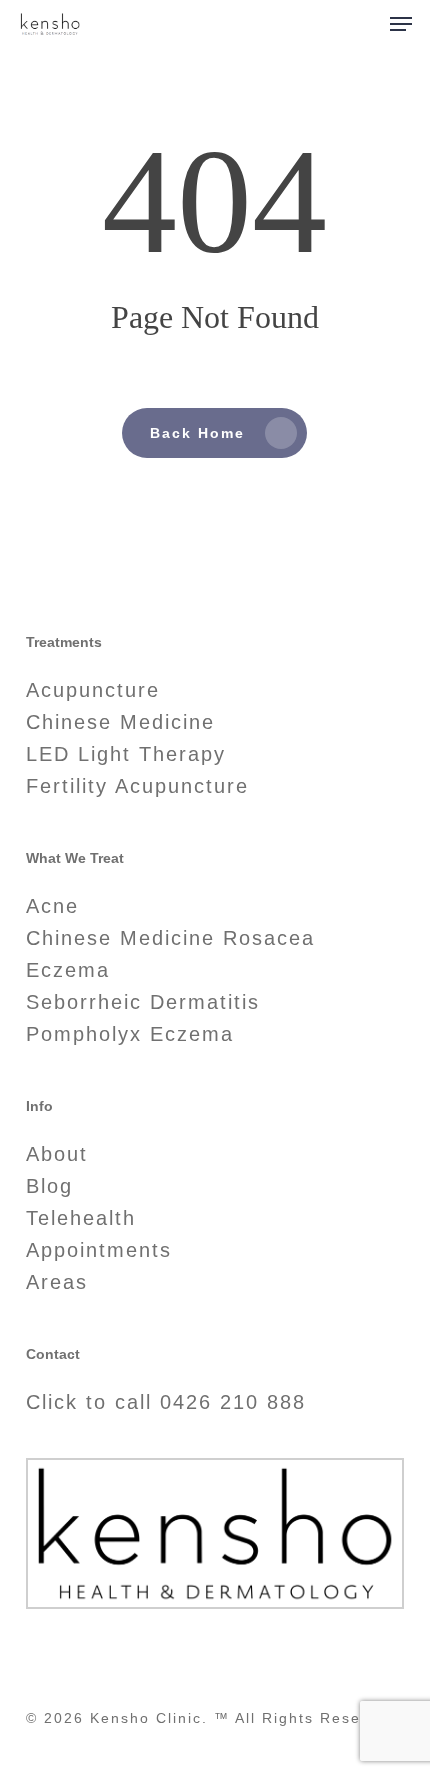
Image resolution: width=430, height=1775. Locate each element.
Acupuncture (93, 690)
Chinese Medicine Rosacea (170, 938)
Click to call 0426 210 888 (166, 1402)
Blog (49, 1186)
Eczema (68, 970)
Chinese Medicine (120, 722)
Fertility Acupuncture (137, 786)
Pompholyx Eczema (130, 1034)
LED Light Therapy (126, 754)
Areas (57, 1282)
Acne (52, 906)
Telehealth (81, 1218)
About (57, 1154)
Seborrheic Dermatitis (143, 1002)
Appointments (99, 1250)
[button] (401, 24)
